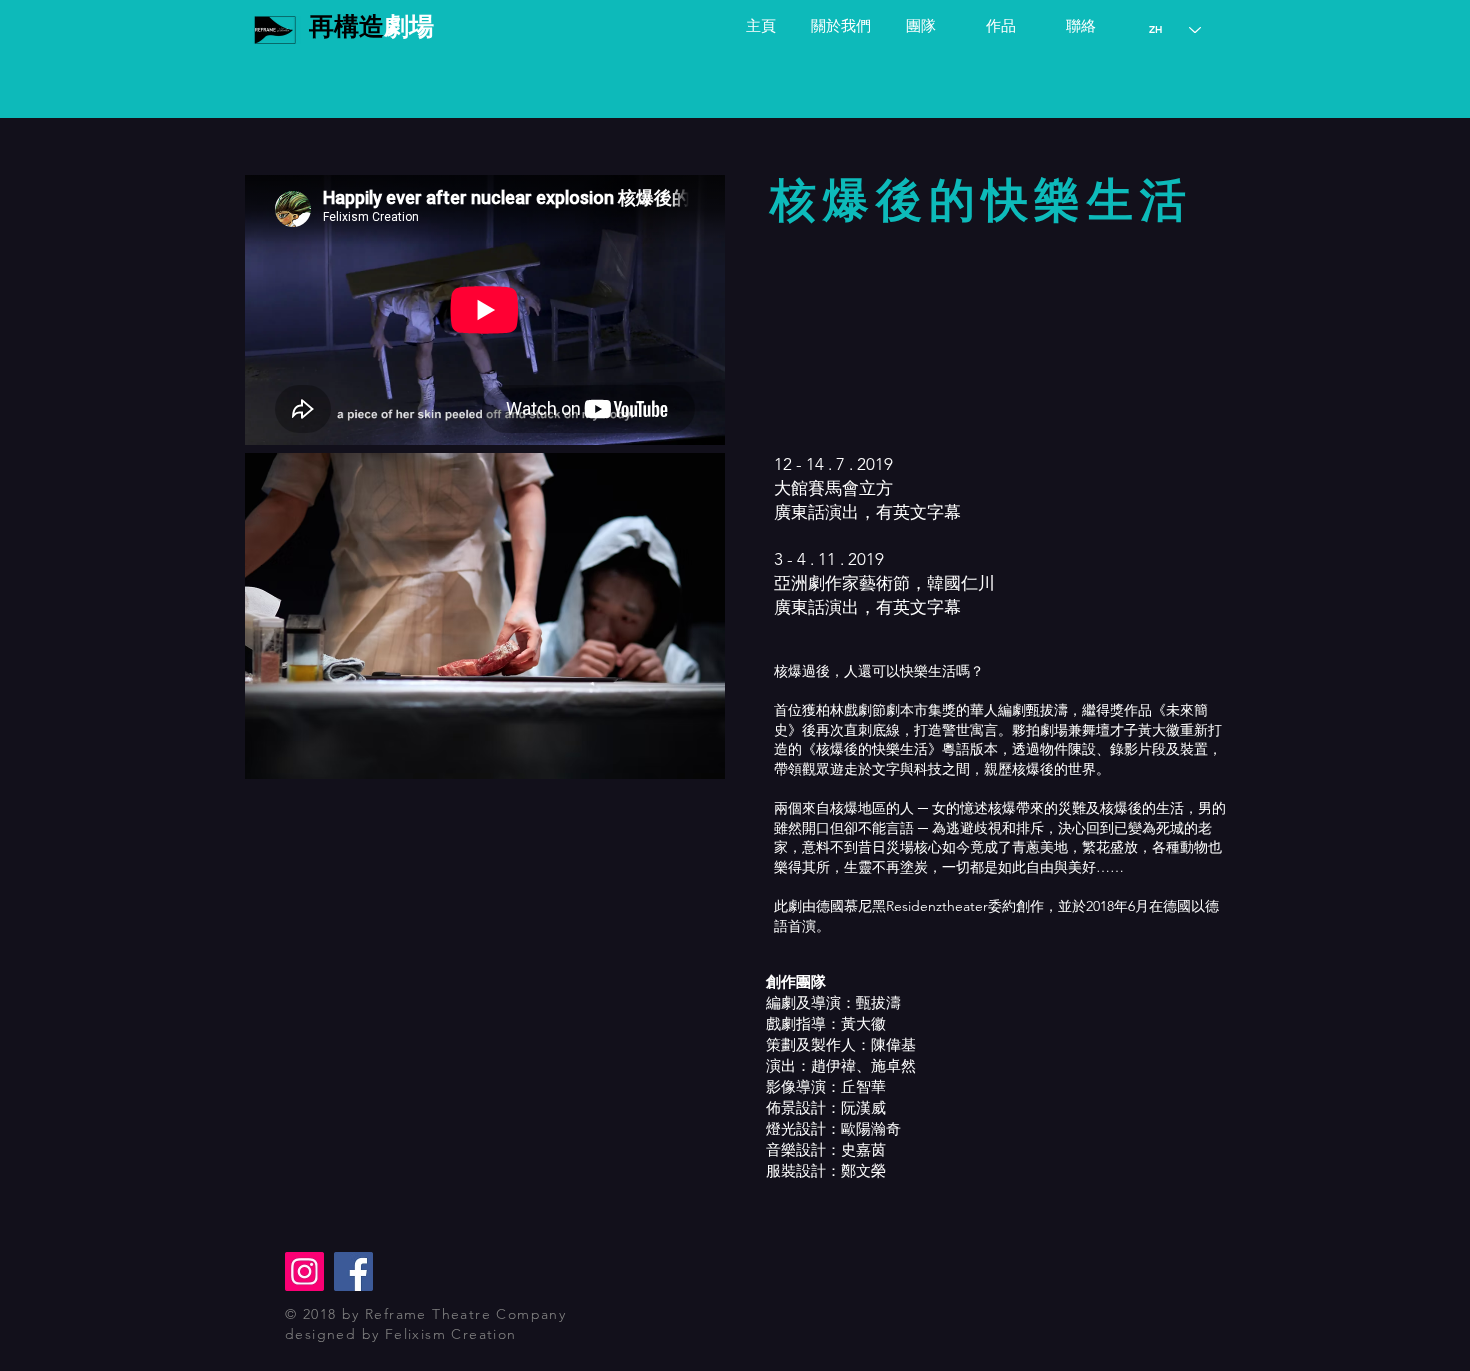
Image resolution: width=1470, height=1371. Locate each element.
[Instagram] (304, 1271)
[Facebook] (353, 1271)
